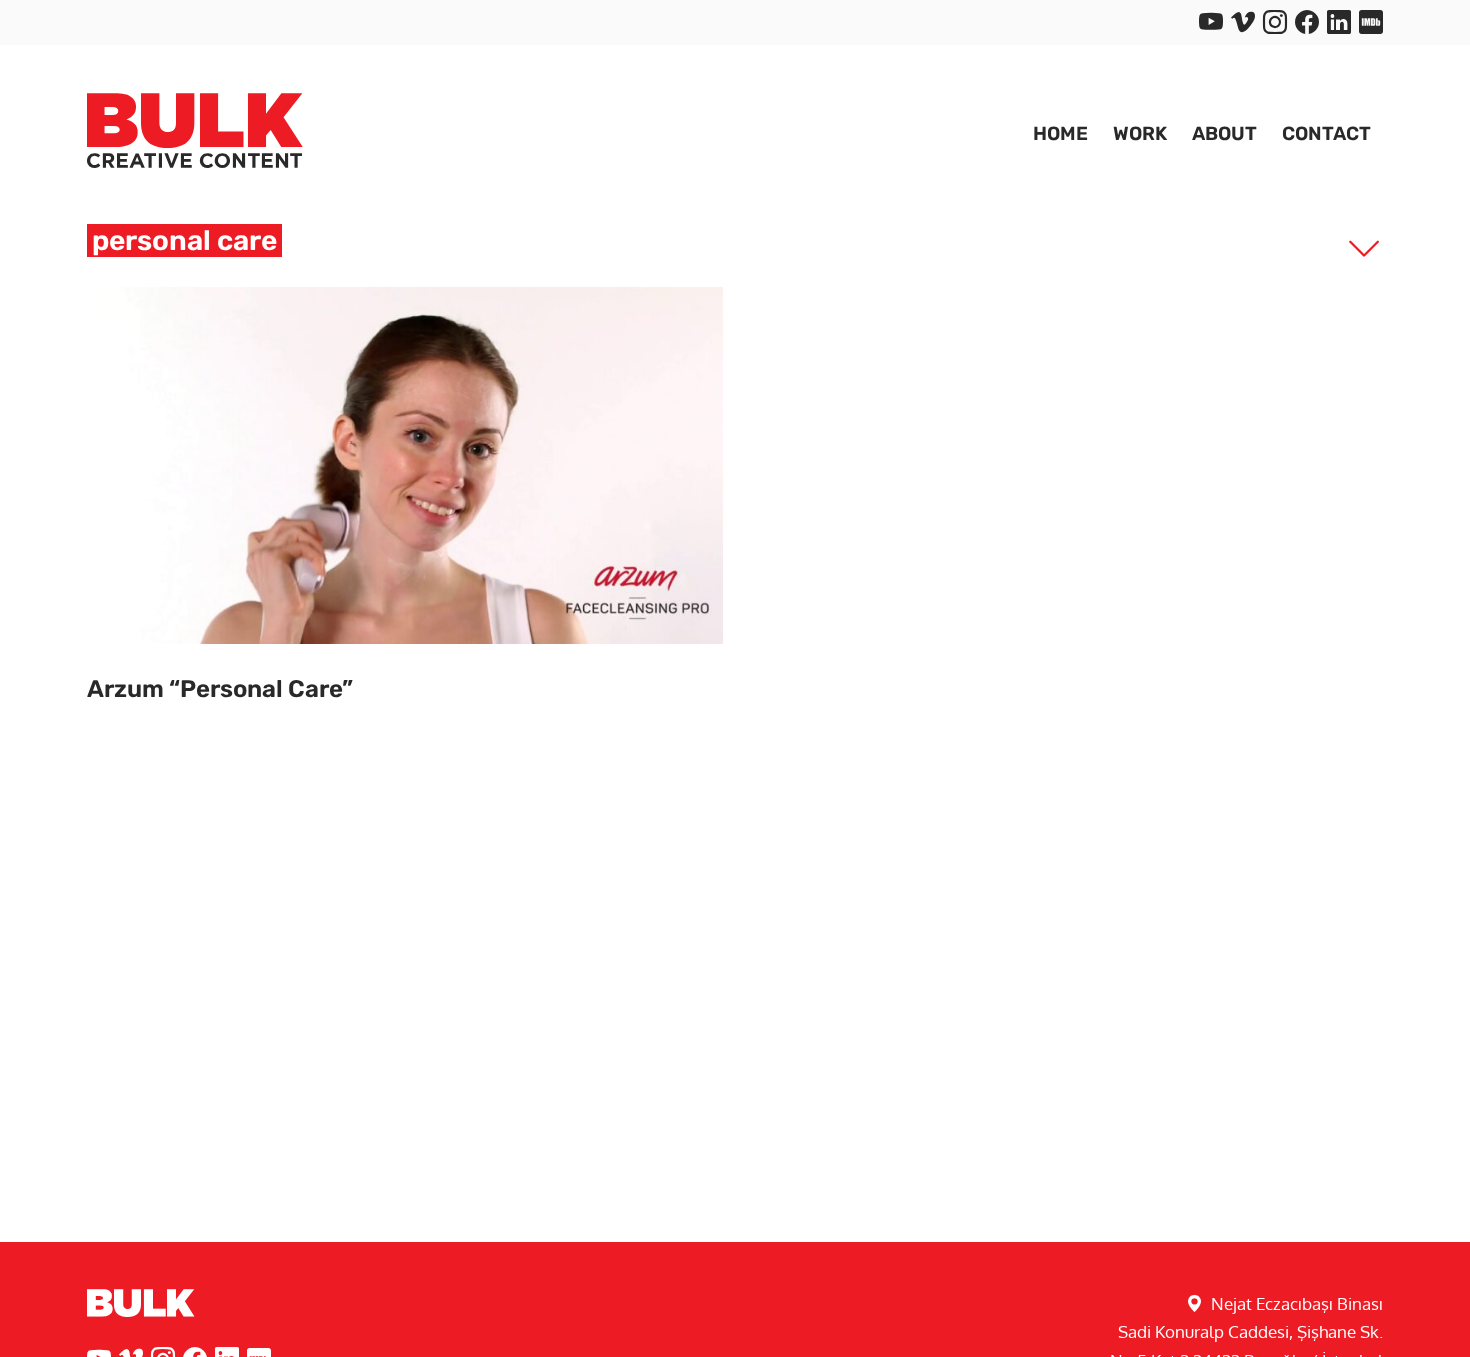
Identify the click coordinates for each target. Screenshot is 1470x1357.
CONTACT (1326, 133)
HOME (1060, 133)
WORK (1140, 133)
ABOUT (1224, 133)
